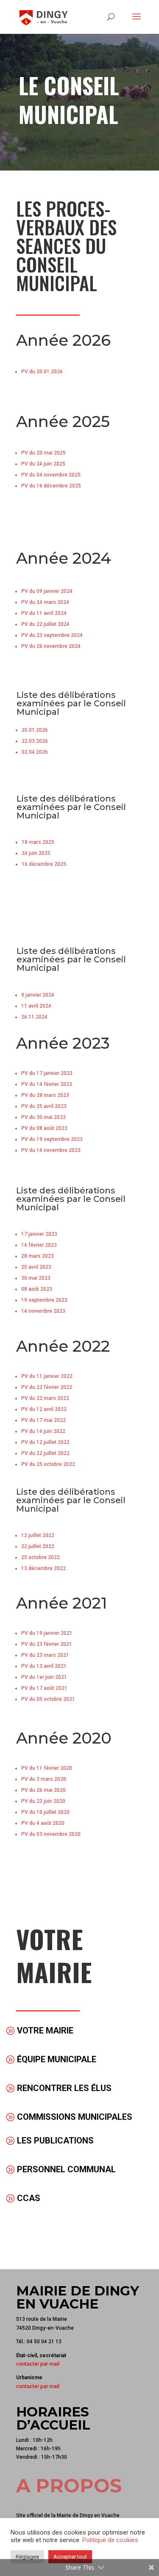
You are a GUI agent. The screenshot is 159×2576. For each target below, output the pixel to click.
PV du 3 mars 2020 (44, 1779)
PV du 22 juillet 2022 (45, 1453)
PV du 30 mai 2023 (43, 1117)
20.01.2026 (35, 730)
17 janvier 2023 (39, 1234)
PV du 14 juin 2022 (43, 1431)
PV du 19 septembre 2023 (52, 1139)
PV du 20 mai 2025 (43, 453)
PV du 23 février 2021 (47, 1644)
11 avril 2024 (36, 1006)
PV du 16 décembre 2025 (51, 486)
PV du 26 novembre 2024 (51, 646)
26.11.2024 (34, 1017)
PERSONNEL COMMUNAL (66, 2169)
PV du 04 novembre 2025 (51, 475)
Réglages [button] (27, 2557)
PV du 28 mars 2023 (45, 1095)
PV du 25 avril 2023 (44, 1106)
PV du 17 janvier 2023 (47, 1073)
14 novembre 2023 (43, 1311)
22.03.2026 (35, 741)
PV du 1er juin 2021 (44, 1677)
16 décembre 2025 (44, 864)
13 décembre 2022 (43, 1568)
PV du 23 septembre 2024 (52, 635)
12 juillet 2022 (38, 1535)
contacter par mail (38, 2364)
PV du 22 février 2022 (47, 1387)
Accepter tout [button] (70, 2557)
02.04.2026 (35, 752)
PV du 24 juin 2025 (43, 464)
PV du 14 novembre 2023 (51, 1150)
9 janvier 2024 (38, 995)
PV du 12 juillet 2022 (45, 1442)
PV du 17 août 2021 (44, 1688)
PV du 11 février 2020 (47, 1768)
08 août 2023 (37, 1289)
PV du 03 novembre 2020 (51, 1834)
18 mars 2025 (38, 842)
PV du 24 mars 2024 (45, 602)
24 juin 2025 (36, 853)
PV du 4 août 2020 (43, 1823)
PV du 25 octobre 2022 (48, 1464)
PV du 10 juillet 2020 (45, 1812)
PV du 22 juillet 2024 (45, 624)
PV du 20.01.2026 (42, 372)
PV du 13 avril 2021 (44, 1666)
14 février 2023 (39, 1245)
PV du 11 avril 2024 (44, 613)
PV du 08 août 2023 (44, 1128)
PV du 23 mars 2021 (45, 1655)
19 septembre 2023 (44, 1300)
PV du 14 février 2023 (47, 1084)
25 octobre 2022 (40, 1557)
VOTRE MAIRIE (45, 2030)
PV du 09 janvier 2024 (47, 591)
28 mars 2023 (38, 1256)
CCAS (29, 2198)
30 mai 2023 (36, 1278)
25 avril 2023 (36, 1267)
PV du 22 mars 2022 (45, 1398)
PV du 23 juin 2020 (43, 1801)
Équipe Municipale (57, 2059)
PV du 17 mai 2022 (43, 1420)
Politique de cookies (110, 2540)
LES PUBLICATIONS (55, 2141)
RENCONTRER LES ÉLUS (64, 2088)
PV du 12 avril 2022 (44, 1409)
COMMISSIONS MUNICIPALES (75, 2117)
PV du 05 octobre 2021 (48, 1699)
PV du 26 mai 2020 (43, 1790)
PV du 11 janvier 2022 (47, 1376)
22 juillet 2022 (38, 1546)
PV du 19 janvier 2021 (47, 1633)
